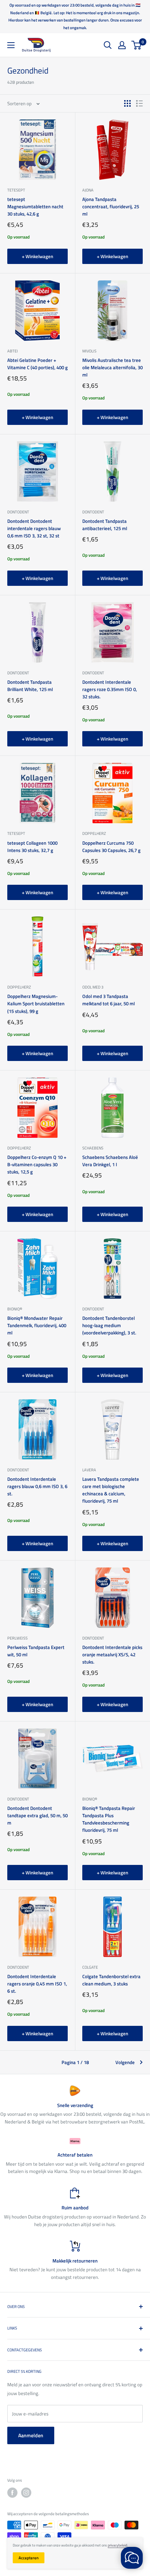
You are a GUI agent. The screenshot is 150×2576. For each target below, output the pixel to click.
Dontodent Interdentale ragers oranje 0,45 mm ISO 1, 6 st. (37, 1984)
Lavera (89, 1470)
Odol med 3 (93, 987)
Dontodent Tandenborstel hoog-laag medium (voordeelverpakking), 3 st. (109, 1325)
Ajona (88, 190)
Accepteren (29, 2558)
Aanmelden (31, 2435)
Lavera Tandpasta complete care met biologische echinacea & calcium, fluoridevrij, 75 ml (111, 1490)
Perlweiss (17, 1638)
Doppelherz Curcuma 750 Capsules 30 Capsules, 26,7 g (111, 847)
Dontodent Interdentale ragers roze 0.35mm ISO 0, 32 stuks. (110, 689)
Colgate (90, 1967)
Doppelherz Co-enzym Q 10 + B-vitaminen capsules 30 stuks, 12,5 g (37, 1164)
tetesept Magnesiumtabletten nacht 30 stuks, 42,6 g (35, 206)
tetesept (16, 190)
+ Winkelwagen (37, 256)
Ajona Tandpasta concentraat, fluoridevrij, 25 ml (111, 206)
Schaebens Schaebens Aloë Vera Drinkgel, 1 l (110, 1161)
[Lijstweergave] (139, 103)
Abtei (13, 351)
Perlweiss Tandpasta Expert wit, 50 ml (36, 1651)
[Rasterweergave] (127, 103)
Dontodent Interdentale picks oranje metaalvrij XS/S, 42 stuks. (112, 1654)
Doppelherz (94, 833)
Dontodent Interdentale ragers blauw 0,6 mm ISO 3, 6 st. (37, 1486)
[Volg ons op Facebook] (12, 2493)
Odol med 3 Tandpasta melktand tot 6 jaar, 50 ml (108, 1000)
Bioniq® (15, 1309)
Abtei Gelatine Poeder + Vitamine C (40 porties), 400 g (37, 364)
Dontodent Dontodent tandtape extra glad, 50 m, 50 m (37, 1815)
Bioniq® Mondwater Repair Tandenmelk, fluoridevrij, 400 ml (37, 1325)
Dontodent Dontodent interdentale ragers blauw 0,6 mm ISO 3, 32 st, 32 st (34, 528)
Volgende (125, 2062)
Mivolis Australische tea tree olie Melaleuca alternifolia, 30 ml (112, 367)
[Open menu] (11, 45)
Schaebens (93, 1148)
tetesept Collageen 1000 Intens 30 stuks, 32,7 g (32, 847)
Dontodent (18, 512)
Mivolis (89, 351)
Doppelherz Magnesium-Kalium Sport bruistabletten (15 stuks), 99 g (36, 1003)
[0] (137, 45)
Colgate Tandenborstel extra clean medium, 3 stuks (111, 1980)
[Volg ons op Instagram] (26, 2493)
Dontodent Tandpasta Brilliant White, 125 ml (30, 686)
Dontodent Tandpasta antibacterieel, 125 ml (105, 525)
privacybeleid (117, 2545)
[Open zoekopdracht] (108, 45)
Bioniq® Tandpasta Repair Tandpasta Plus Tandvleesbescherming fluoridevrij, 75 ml (109, 1819)
